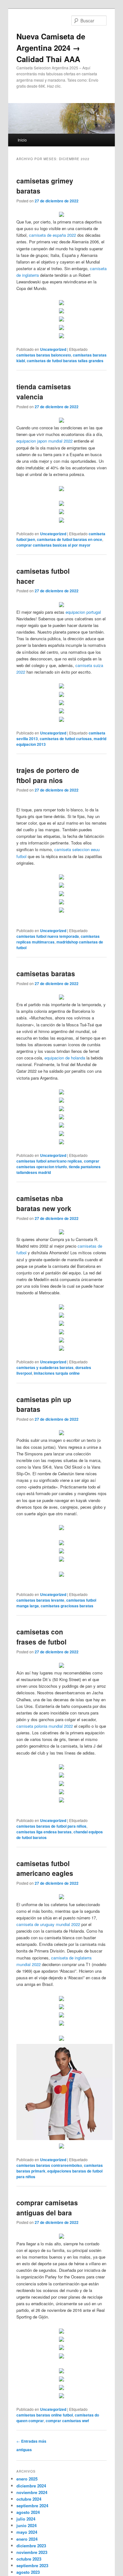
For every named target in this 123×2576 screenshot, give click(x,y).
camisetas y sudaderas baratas (45, 1367)
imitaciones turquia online (57, 1373)
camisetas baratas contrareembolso (49, 2165)
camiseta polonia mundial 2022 (45, 1726)
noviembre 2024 (32, 2492)
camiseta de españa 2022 (53, 235)
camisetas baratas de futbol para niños (51, 1826)
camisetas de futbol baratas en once (70, 539)
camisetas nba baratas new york (44, 1203)
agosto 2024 (28, 2512)
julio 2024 (26, 2519)
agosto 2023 (28, 2572)
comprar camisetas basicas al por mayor (53, 545)
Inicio (22, 140)
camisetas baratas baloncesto (44, 355)
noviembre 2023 (32, 2552)
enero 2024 (27, 2539)
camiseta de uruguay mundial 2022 (48, 1924)
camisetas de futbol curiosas (66, 739)
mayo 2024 (27, 2532)
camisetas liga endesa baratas (44, 1832)
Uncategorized (53, 349)
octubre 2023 (29, 2559)
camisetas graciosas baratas (67, 1606)
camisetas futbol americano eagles (45, 1868)
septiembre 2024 (32, 2506)
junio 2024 (26, 2525)
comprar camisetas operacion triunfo (58, 1164)
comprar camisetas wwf (67, 2421)
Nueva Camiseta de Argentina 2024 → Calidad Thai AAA (51, 48)
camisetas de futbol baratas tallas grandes (65, 361)
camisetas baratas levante (40, 1600)
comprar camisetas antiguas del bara (47, 2208)
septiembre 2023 (32, 2565)
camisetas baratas (46, 973)
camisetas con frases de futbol (41, 1637)
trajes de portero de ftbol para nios (48, 775)
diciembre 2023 (31, 2546)
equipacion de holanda (65, 1058)
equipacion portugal (83, 612)
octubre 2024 (29, 2499)
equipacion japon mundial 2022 (44, 441)
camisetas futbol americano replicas (49, 1161)
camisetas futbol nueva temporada (48, 936)
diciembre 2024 (31, 2486)
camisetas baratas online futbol (45, 2415)
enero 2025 (27, 2479)
